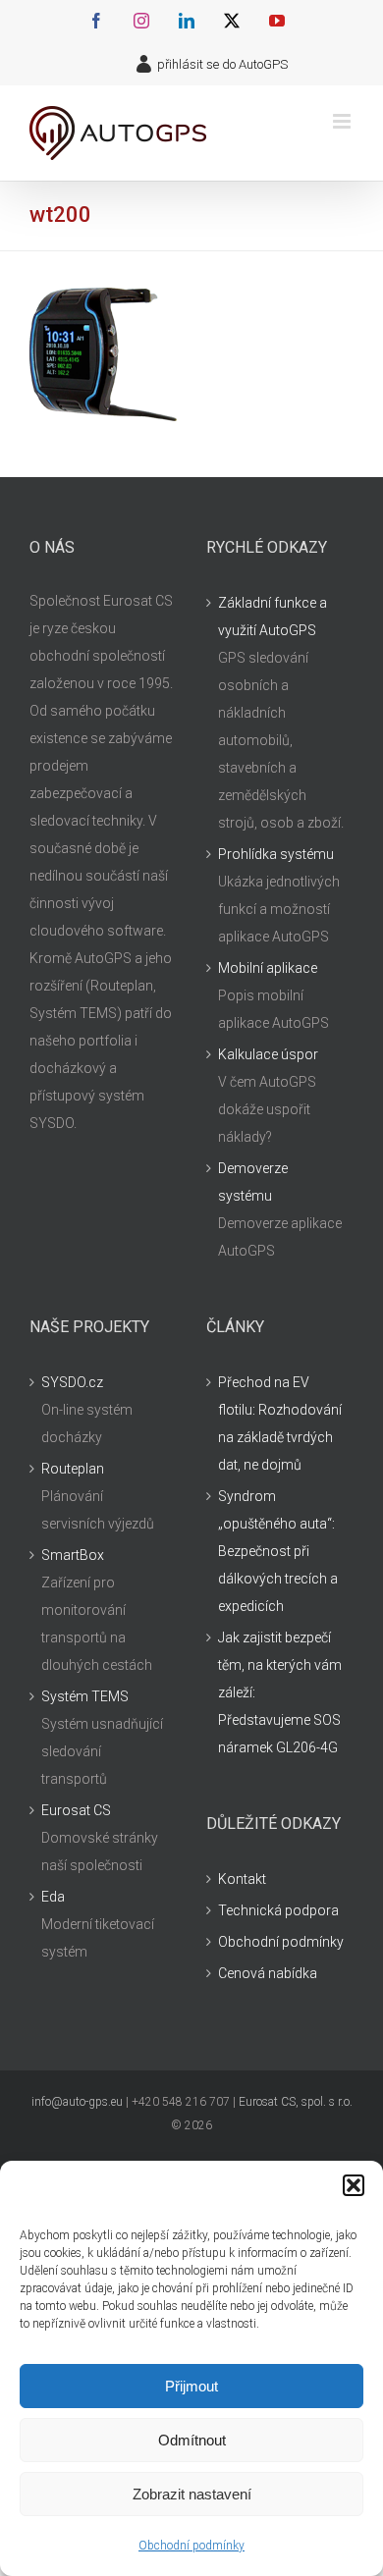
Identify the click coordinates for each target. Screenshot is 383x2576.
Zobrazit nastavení (192, 2494)
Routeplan (73, 1469)
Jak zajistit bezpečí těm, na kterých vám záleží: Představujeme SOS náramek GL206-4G (280, 1692)
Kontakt (242, 1879)
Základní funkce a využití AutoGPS (273, 617)
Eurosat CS (76, 1810)
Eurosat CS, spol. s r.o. (296, 2102)
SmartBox (73, 1555)
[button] (354, 2185)
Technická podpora (278, 1910)
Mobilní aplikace (268, 968)
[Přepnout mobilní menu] (343, 121)
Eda (53, 1897)
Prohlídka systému (276, 854)
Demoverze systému (253, 1182)
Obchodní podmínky (191, 2546)
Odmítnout (192, 2440)
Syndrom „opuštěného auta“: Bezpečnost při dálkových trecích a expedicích (278, 1551)
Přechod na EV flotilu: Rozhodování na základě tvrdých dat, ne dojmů (280, 1423)
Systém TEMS (85, 1696)
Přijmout (191, 2386)
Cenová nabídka (268, 1973)
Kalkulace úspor (268, 1054)
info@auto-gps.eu (77, 2102)
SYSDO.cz (72, 1382)
